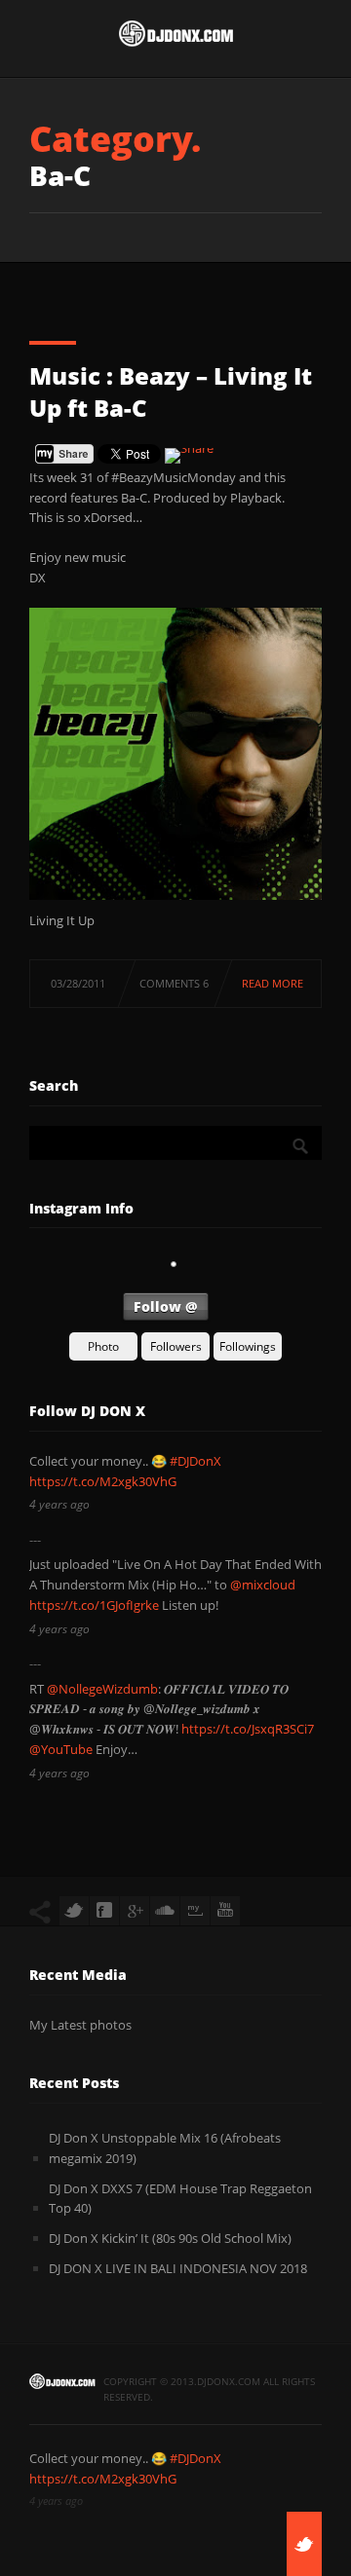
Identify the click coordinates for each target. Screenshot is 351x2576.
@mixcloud (263, 1585)
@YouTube (61, 1749)
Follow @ (166, 1307)
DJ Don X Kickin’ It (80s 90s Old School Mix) (170, 2238)
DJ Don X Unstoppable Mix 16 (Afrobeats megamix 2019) (165, 2148)
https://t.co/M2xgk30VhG (103, 1481)
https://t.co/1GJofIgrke (94, 1605)
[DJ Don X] (175, 38)
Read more (273, 983)
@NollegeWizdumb (102, 1689)
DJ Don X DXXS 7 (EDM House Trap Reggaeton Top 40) (180, 2199)
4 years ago (59, 1504)
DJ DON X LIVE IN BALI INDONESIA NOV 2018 (178, 2268)
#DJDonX (195, 1461)
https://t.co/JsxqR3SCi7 (248, 1729)
